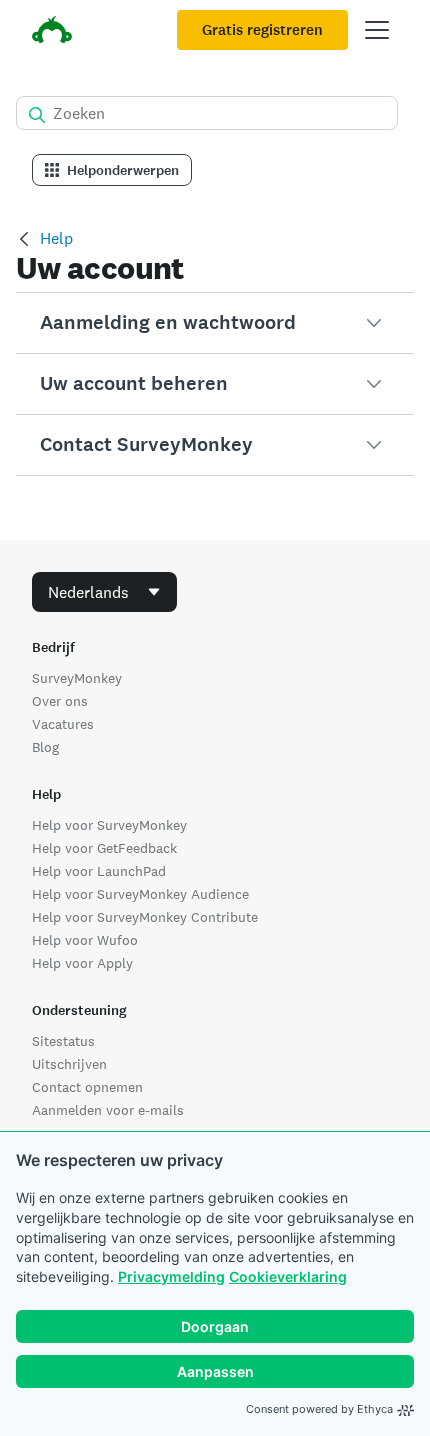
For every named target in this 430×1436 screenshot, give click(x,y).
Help (56, 238)
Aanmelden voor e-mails (108, 1110)
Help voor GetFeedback (104, 848)
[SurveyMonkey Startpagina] (52, 32)
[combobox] (104, 592)
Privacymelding (171, 1276)
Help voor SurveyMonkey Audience (140, 894)
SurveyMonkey (77, 678)
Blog (45, 747)
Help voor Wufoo (85, 940)
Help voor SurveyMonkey (109, 825)
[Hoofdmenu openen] (377, 30)
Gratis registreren (262, 30)
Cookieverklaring (288, 1276)
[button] (215, 323)
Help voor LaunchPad (99, 871)
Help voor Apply (82, 963)
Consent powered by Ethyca (319, 1409)
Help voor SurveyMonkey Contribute (145, 917)
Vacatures (63, 724)
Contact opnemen (87, 1087)
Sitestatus (63, 1041)
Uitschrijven (69, 1064)
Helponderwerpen (123, 170)
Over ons (60, 701)
